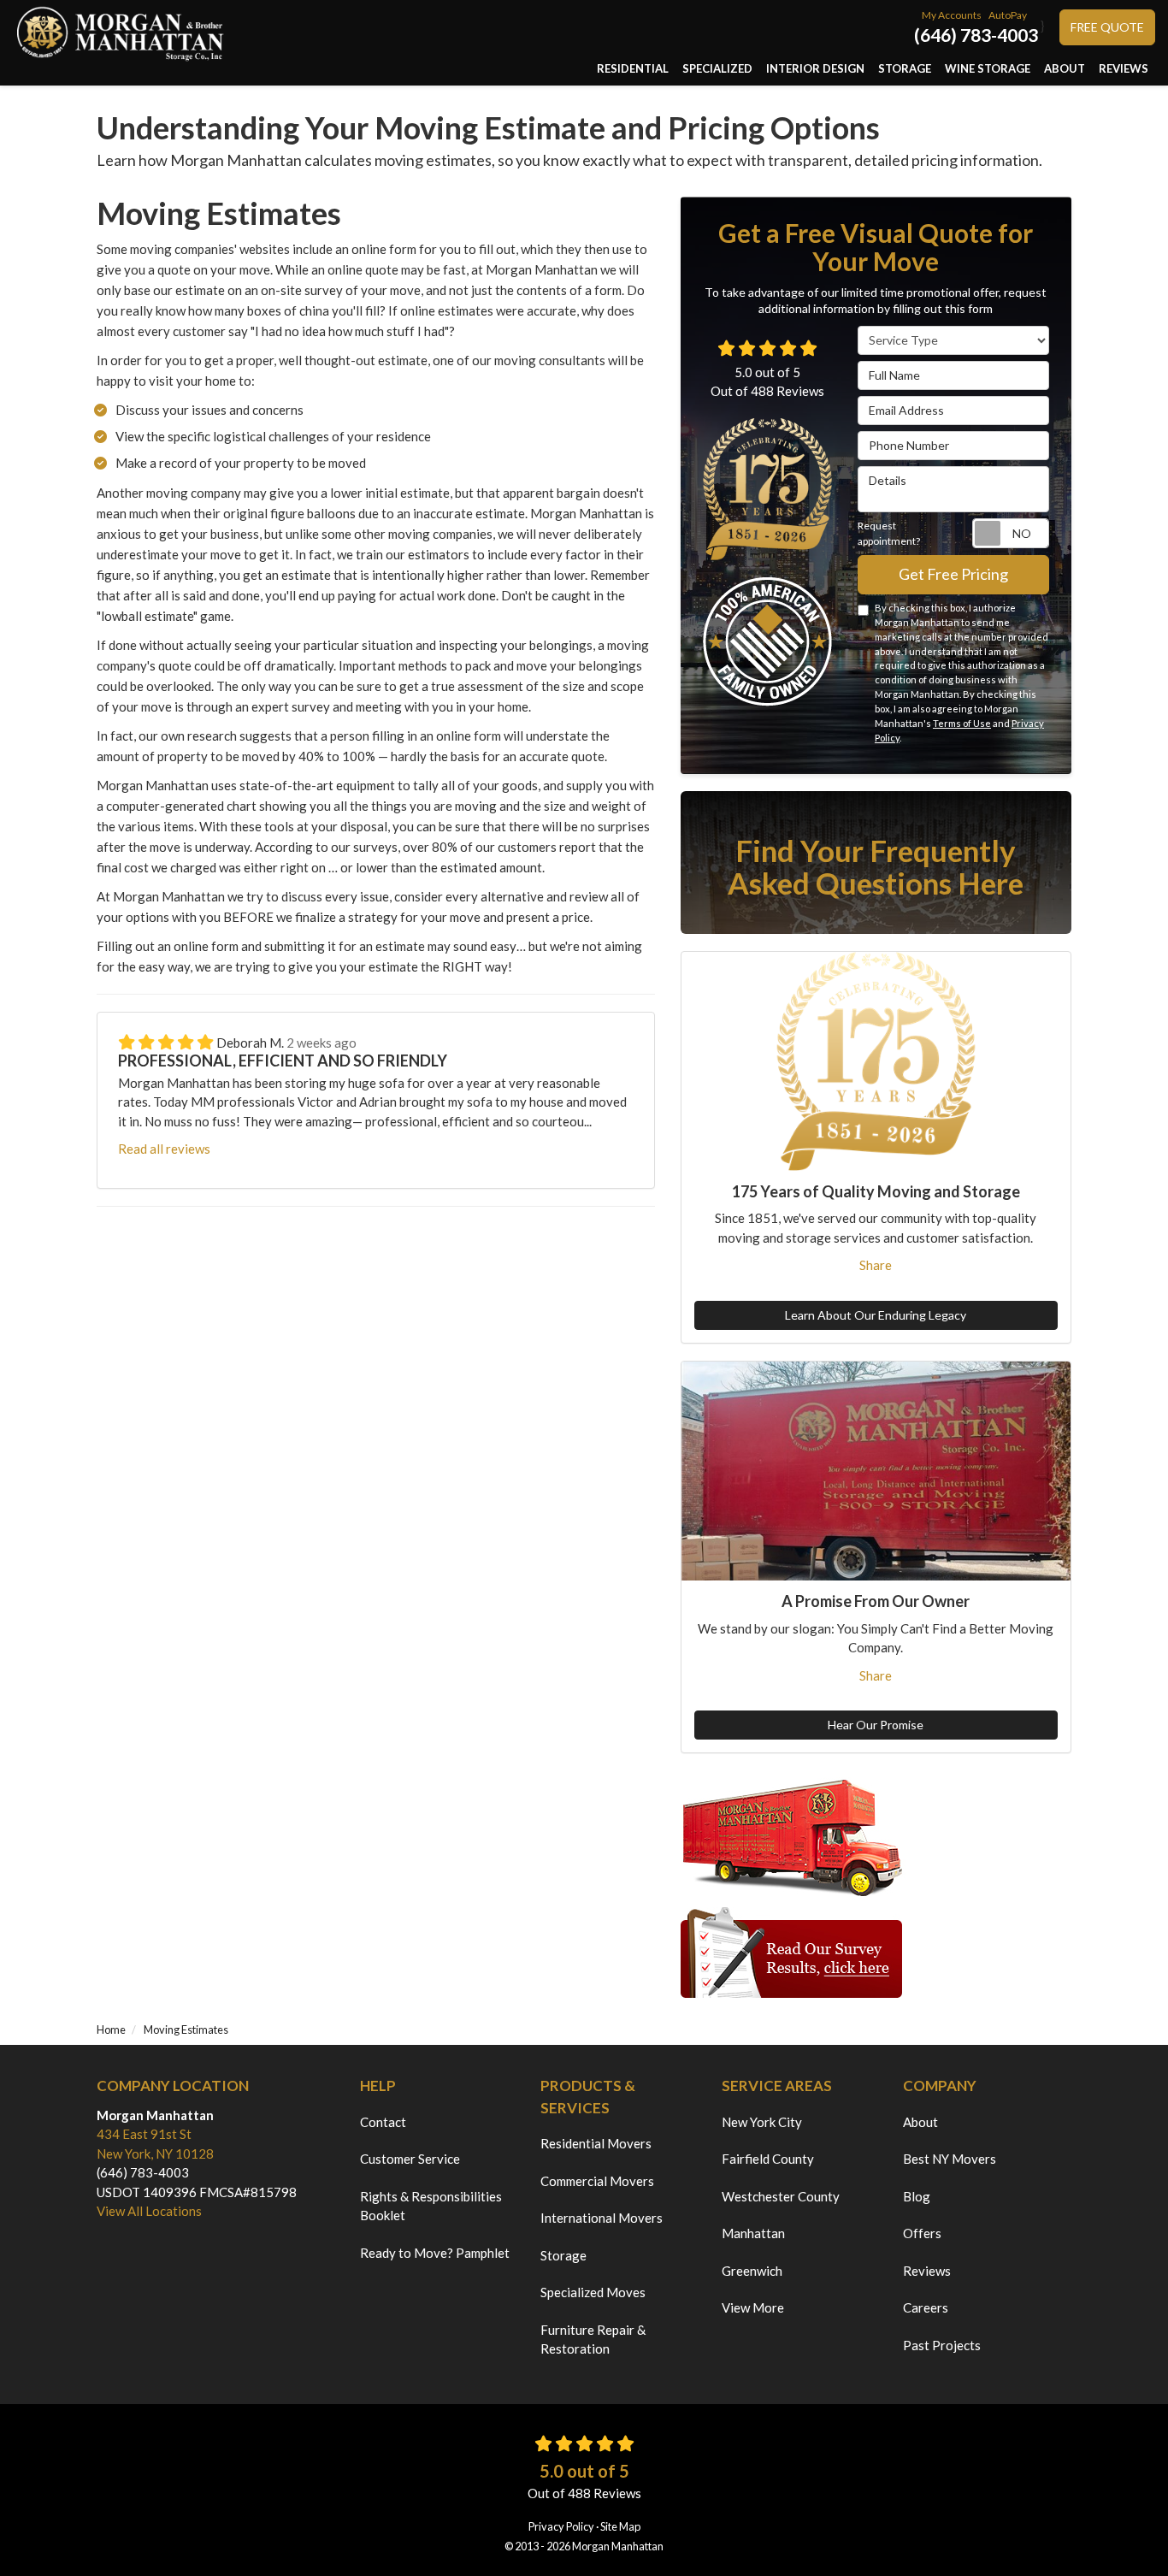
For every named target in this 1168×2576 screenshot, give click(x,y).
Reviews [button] (1124, 68)
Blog (917, 2196)
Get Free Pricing (953, 574)
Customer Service (410, 2159)
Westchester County (781, 2196)
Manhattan (753, 2233)
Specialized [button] (717, 68)
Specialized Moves (593, 2292)
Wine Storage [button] (988, 68)
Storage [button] (905, 68)
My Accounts (952, 15)
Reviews (927, 2271)
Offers (922, 2233)
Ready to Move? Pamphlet (435, 2253)
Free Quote (1107, 27)
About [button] (1065, 68)
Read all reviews (164, 1149)
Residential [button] (633, 68)
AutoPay (1008, 15)
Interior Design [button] (815, 68)
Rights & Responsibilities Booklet (431, 2206)
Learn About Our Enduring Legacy (876, 1315)
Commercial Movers (597, 2181)
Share (876, 1265)
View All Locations (149, 2211)
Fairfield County (768, 2159)
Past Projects (942, 2345)
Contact (383, 2122)
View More (753, 2307)
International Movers (602, 2218)
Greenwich (752, 2271)
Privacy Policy (561, 2526)
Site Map (620, 2526)
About (920, 2122)
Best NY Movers (950, 2159)
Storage (563, 2255)
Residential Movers (596, 2143)
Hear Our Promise (876, 1725)
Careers (926, 2307)
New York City (762, 2122)
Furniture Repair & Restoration (593, 2340)
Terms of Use (962, 723)
